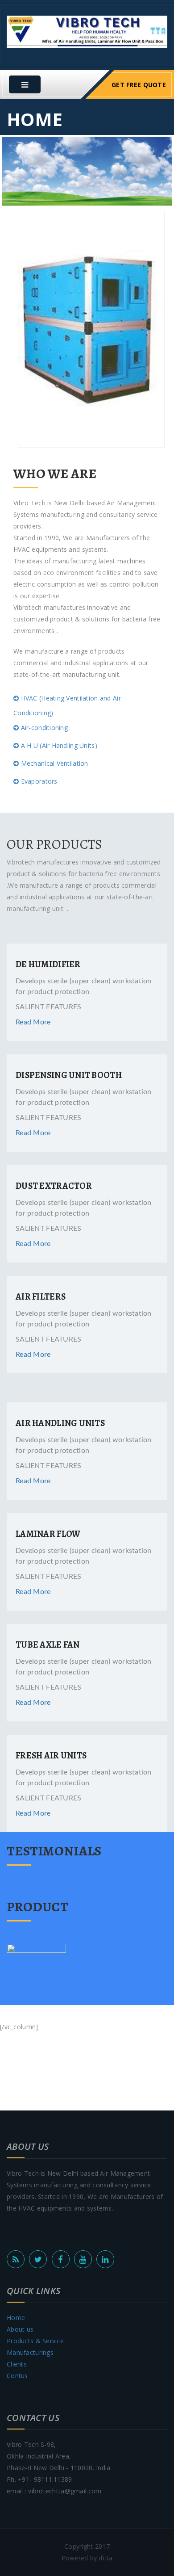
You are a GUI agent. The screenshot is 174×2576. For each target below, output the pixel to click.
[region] (87, 171)
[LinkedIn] (105, 2259)
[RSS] (16, 2259)
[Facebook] (61, 2259)
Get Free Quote (139, 85)
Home (16, 2318)
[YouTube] (83, 2259)
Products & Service (35, 2341)
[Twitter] (38, 2259)
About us (20, 2329)
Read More (33, 1022)
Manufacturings (30, 2352)
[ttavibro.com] (87, 31)
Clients (17, 2364)
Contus (17, 2376)
